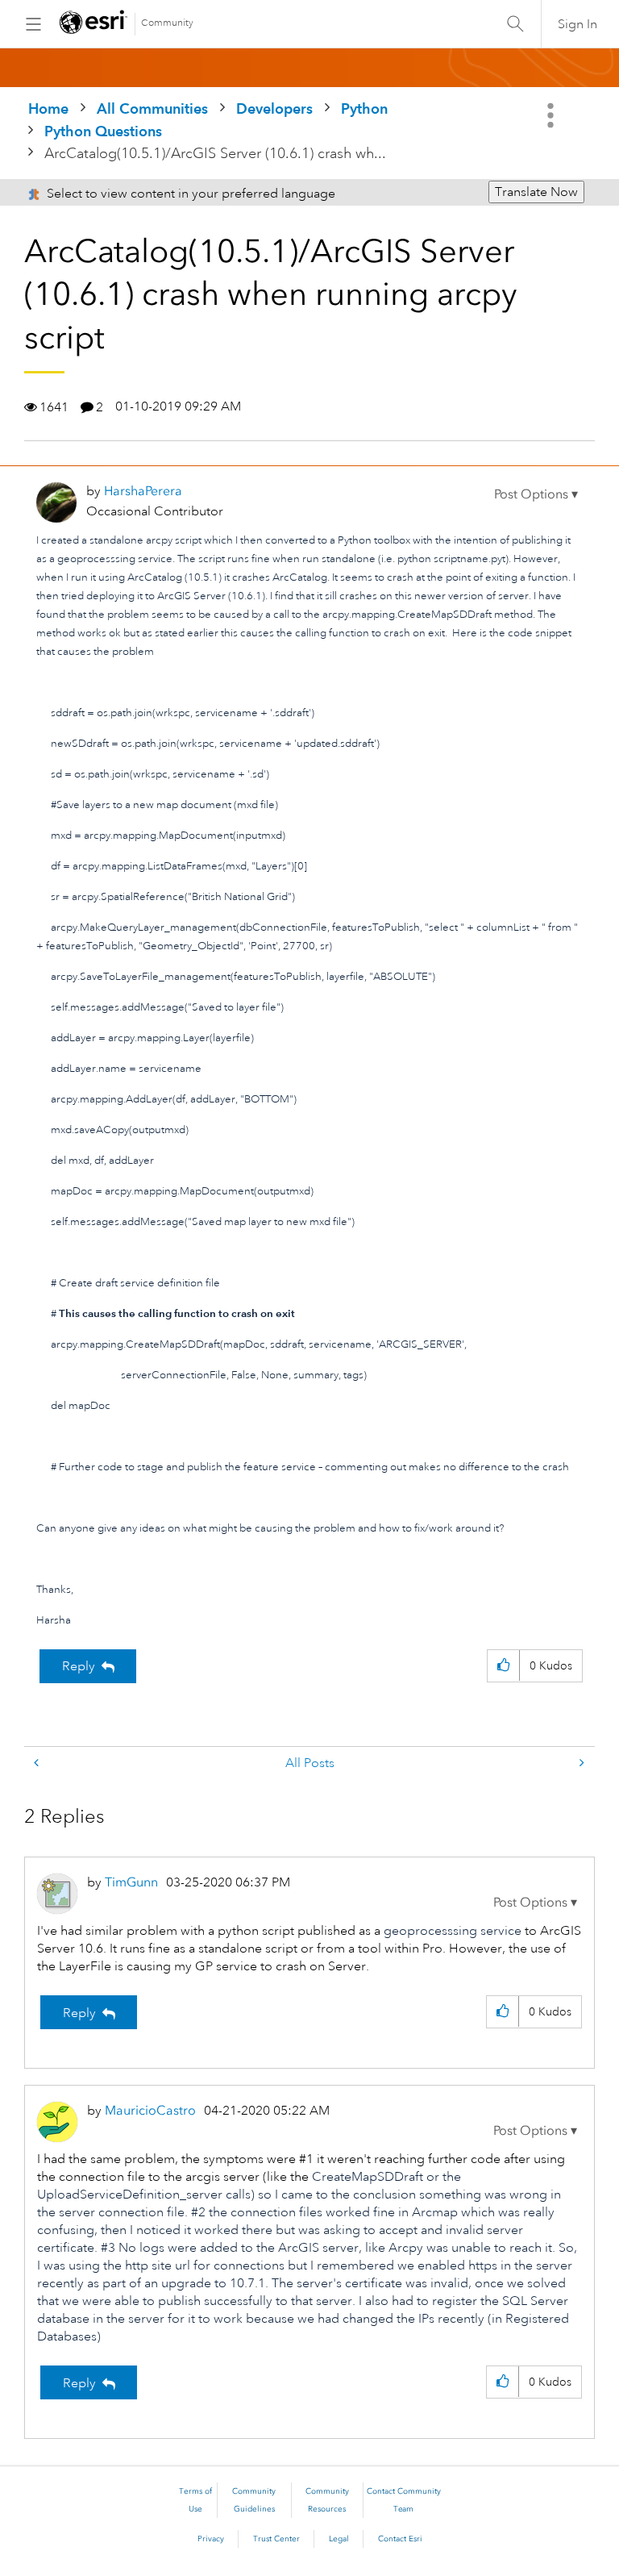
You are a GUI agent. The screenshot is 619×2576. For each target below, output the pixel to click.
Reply (79, 1666)
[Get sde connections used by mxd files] (38, 1763)
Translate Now (536, 192)
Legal (339, 2539)
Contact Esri (400, 2539)
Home (48, 108)
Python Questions (103, 131)
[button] (536, 494)
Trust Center (276, 2539)
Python (364, 108)
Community (167, 23)
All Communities (152, 108)
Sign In (577, 24)
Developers (274, 108)
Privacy (211, 2539)
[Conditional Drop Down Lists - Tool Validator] (580, 1763)
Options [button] (552, 115)
